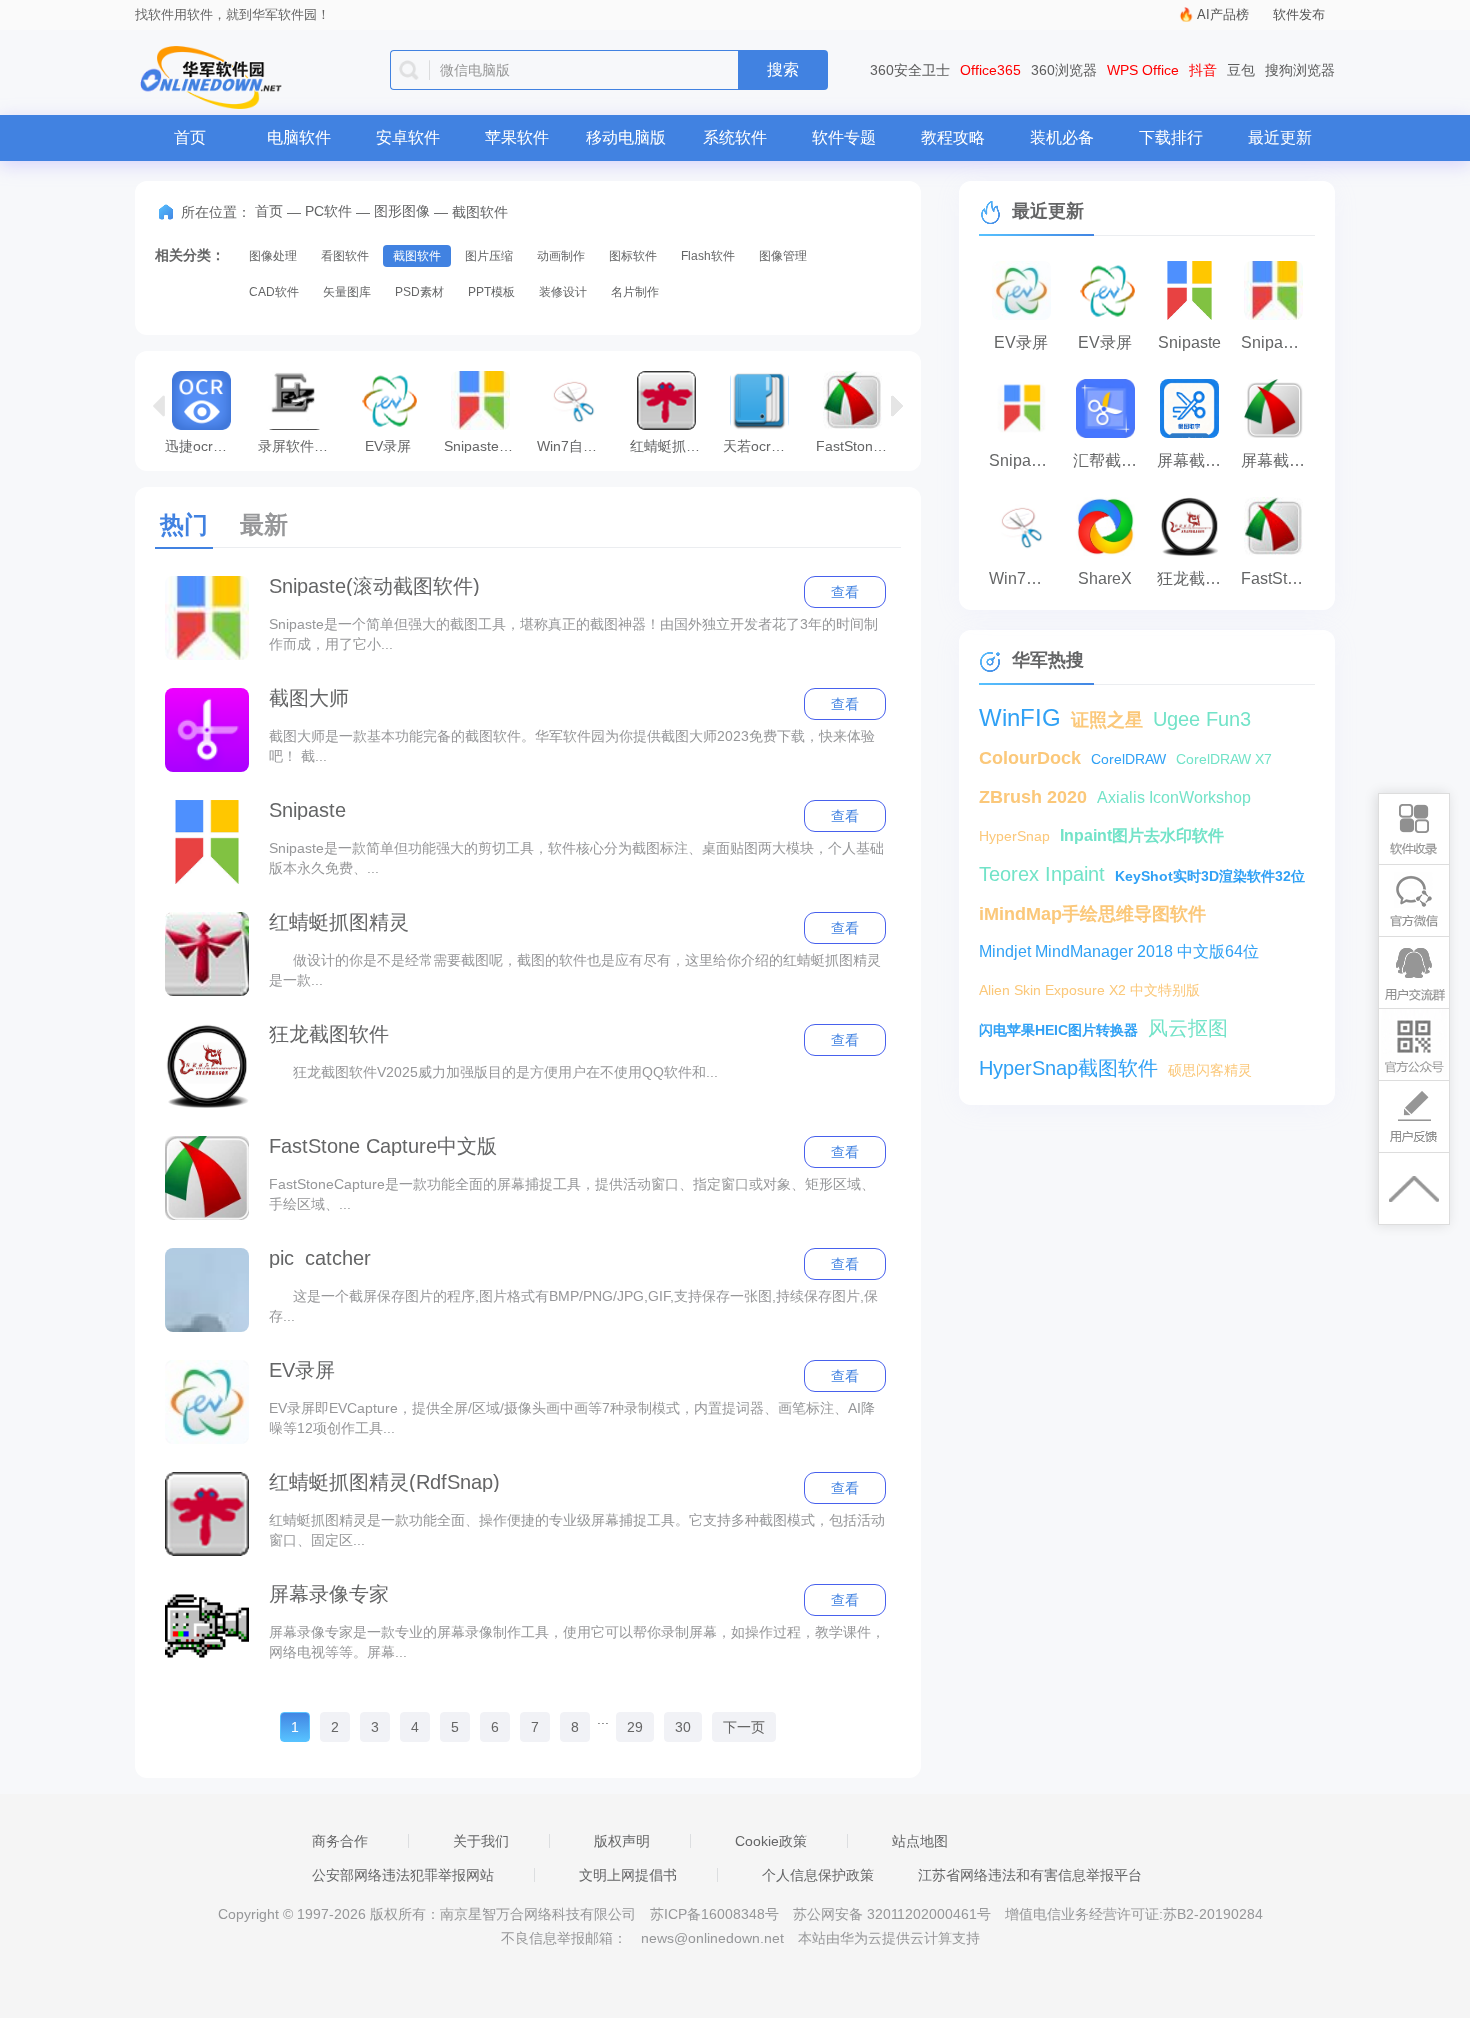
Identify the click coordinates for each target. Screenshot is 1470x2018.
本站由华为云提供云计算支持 (889, 1938)
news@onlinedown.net (712, 1938)
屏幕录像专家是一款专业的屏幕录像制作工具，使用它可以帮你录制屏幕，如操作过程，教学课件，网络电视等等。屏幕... (577, 1642)
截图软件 (417, 256)
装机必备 (1062, 137)
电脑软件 (299, 137)
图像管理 (783, 256)
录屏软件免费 (299, 445)
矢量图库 (347, 292)
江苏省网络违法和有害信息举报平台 (1030, 1875)
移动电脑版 (626, 137)
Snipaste (307, 810)
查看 (845, 592)
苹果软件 (517, 137)
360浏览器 (1064, 70)
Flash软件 (708, 256)
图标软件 (633, 256)
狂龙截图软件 (329, 1034)
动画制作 (561, 256)
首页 (190, 137)
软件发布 (1299, 14)
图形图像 (402, 211)
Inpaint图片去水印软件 (1142, 835)
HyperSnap (1014, 836)
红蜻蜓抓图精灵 (339, 922)
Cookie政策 (771, 1841)
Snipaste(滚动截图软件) (485, 445)
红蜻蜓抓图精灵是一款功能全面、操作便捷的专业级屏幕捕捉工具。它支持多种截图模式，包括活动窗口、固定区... (577, 1530)
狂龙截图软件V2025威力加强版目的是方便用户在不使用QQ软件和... (493, 1072)
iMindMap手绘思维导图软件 (1092, 914)
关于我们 (481, 1841)
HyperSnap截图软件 (1068, 1068)
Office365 (990, 70)
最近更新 (1280, 137)
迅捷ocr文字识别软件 (206, 445)
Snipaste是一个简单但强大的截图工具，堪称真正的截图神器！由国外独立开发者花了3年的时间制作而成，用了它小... (573, 634)
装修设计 (563, 292)
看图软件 (345, 256)
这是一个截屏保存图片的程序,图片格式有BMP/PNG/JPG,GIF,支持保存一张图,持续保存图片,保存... (573, 1306)
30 (683, 1727)
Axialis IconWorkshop (1174, 797)
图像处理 (273, 256)
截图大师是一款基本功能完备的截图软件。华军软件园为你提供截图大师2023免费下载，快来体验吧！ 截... (572, 746)
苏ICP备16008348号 (714, 1914)
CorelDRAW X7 (1224, 759)
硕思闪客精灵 (1210, 1070)
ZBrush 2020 (1033, 797)
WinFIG (1020, 717)
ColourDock (1030, 758)
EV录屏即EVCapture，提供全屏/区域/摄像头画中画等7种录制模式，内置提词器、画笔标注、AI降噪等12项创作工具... (572, 1418)
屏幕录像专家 (329, 1594)
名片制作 (635, 292)
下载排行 (1171, 137)
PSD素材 (419, 292)
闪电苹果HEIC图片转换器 (1058, 1030)
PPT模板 (491, 292)
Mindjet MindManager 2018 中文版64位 (1119, 951)
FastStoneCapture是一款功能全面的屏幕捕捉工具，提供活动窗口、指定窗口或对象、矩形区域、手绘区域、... (572, 1194)
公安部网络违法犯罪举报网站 (403, 1875)
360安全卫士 (910, 70)
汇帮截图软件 (1110, 460)
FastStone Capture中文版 (383, 1146)
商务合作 (340, 1841)
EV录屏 (388, 445)
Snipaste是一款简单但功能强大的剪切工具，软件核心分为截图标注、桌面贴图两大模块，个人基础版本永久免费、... (576, 858)
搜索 (783, 69)
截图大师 (309, 698)
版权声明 (622, 1841)
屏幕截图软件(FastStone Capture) (1278, 460)
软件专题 (844, 137)
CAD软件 (274, 292)
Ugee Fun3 (1202, 719)
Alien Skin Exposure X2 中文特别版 (1089, 990)
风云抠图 (1188, 1028)
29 (635, 1727)
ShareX (1105, 578)
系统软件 (735, 137)
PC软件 (328, 211)
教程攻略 (953, 137)
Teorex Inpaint (1042, 874)
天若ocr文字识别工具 (764, 445)
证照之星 (1107, 720)
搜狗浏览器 (1300, 70)
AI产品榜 (1223, 14)
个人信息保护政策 (818, 1875)
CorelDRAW (1128, 759)
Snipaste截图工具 (1026, 460)
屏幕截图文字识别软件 (1194, 460)
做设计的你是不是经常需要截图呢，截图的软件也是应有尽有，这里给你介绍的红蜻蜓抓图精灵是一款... (575, 970)
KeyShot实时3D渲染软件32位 (1210, 876)
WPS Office (1143, 70)
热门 (184, 524)
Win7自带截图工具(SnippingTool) (578, 445)
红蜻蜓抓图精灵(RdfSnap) (671, 445)
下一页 (744, 1727)
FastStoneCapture (857, 445)
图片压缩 (489, 256)
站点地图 (920, 1841)
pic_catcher (320, 1258)
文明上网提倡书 (628, 1875)
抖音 (1203, 70)
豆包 (1241, 70)
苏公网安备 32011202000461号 (894, 1914)
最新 (264, 524)
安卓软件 (408, 137)
